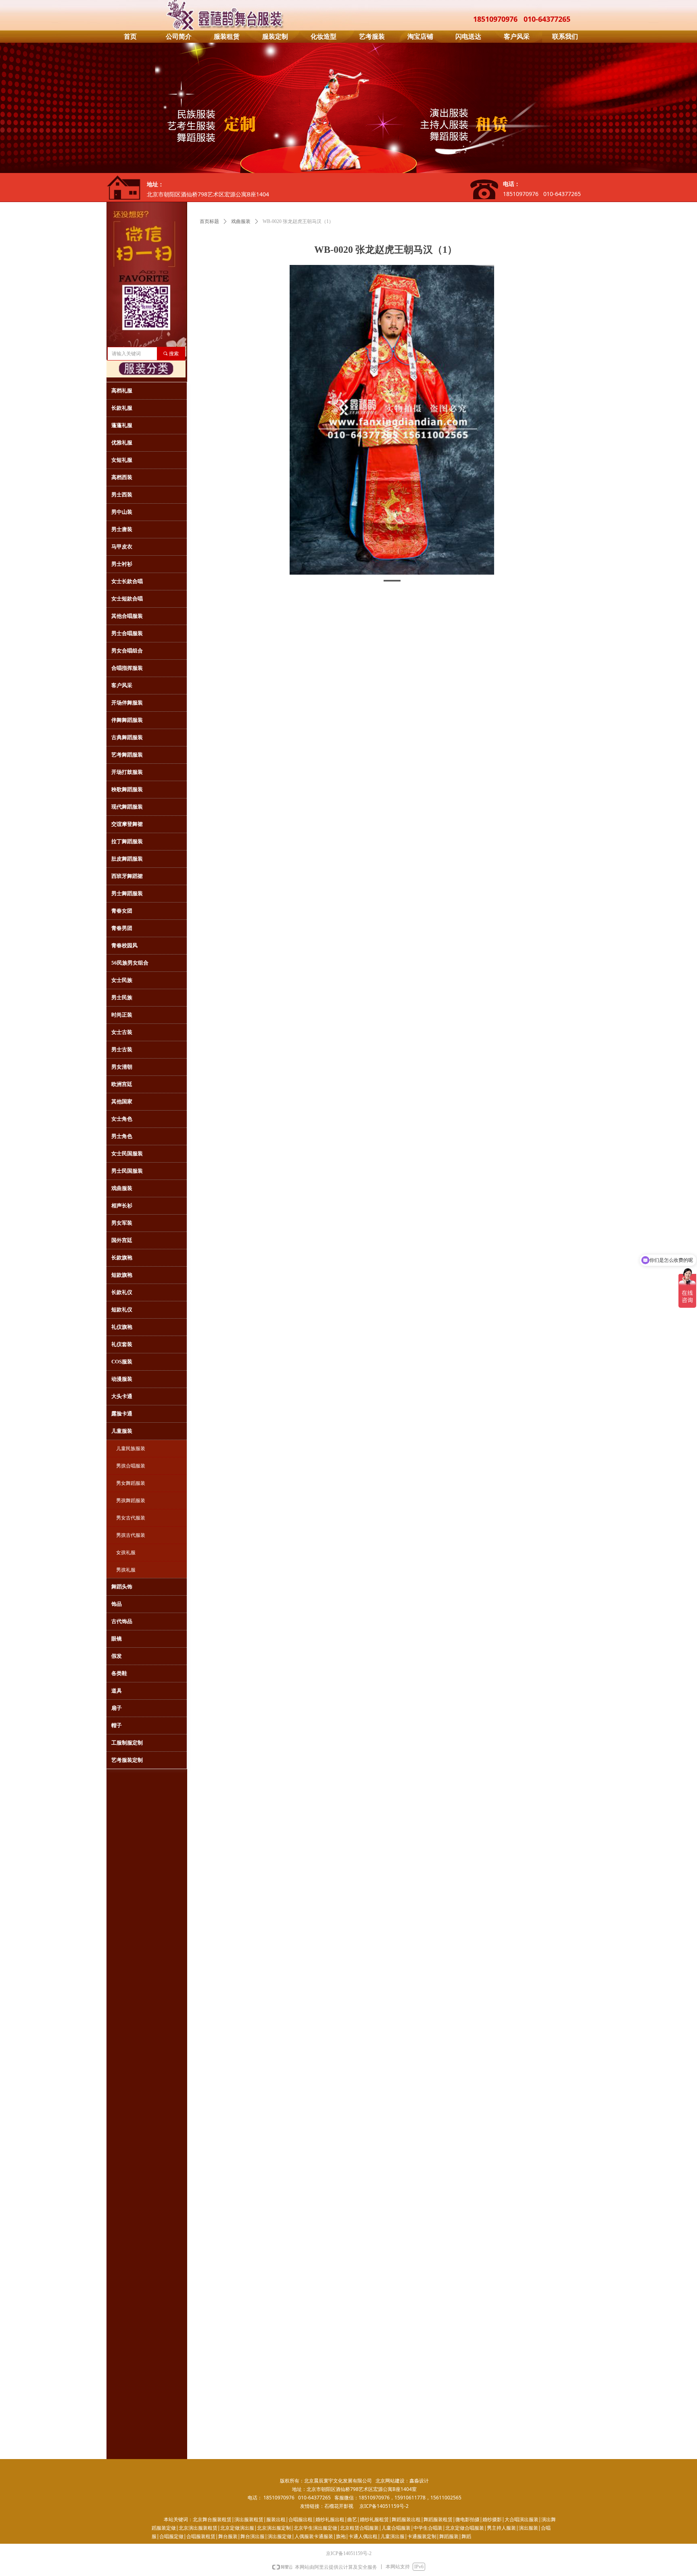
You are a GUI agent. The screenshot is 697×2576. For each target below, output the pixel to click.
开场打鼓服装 (127, 772)
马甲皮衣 (122, 547)
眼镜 (117, 1639)
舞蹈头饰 (122, 1587)
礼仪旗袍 (122, 1327)
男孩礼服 (126, 1570)
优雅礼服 (122, 443)
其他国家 (122, 1101)
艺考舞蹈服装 (127, 755)
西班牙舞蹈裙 (127, 876)
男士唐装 (122, 529)
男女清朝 (122, 1067)
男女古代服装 (131, 1518)
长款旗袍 (122, 1258)
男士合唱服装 (127, 633)
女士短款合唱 (127, 599)
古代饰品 (122, 1621)
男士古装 (122, 1049)
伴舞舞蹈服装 (127, 720)
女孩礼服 (126, 1553)
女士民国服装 (127, 1154)
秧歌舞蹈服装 (127, 789)
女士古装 (122, 1032)
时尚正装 (122, 1015)
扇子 (117, 1708)
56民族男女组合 (130, 963)
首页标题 (209, 221)
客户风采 (122, 685)
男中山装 (122, 512)
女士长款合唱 (127, 581)
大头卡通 (122, 1396)
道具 (117, 1691)
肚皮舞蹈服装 (127, 859)
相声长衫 (122, 1206)
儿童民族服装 (131, 1448)
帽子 (117, 1725)
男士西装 (122, 495)
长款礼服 (122, 408)
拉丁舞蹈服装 (127, 841)
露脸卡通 (122, 1414)
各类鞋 (119, 1673)
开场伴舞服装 (127, 703)
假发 (117, 1656)
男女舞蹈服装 (131, 1483)
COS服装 (122, 1362)
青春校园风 (124, 945)
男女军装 (122, 1223)
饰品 (117, 1604)
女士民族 (122, 980)
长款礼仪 (122, 1292)
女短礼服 (122, 460)
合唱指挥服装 (127, 668)
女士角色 (122, 1119)
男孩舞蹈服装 (131, 1501)
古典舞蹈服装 (127, 737)
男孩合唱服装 (131, 1466)
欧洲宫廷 (122, 1084)
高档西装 (122, 477)
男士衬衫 (122, 564)
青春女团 (122, 911)
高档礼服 (122, 391)
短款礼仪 (122, 1310)
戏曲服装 (241, 221)
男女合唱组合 (127, 651)
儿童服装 (122, 1431)
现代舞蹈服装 (127, 807)
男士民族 (122, 997)
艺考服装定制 (127, 1760)
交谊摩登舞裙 (127, 824)
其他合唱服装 (127, 616)
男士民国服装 (127, 1171)
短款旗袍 (122, 1275)
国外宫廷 (122, 1240)
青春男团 (122, 928)
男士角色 (122, 1136)
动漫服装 (122, 1379)
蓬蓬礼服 (122, 425)
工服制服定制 (127, 1743)
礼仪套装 (122, 1344)
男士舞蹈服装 (127, 893)
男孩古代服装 (131, 1535)
